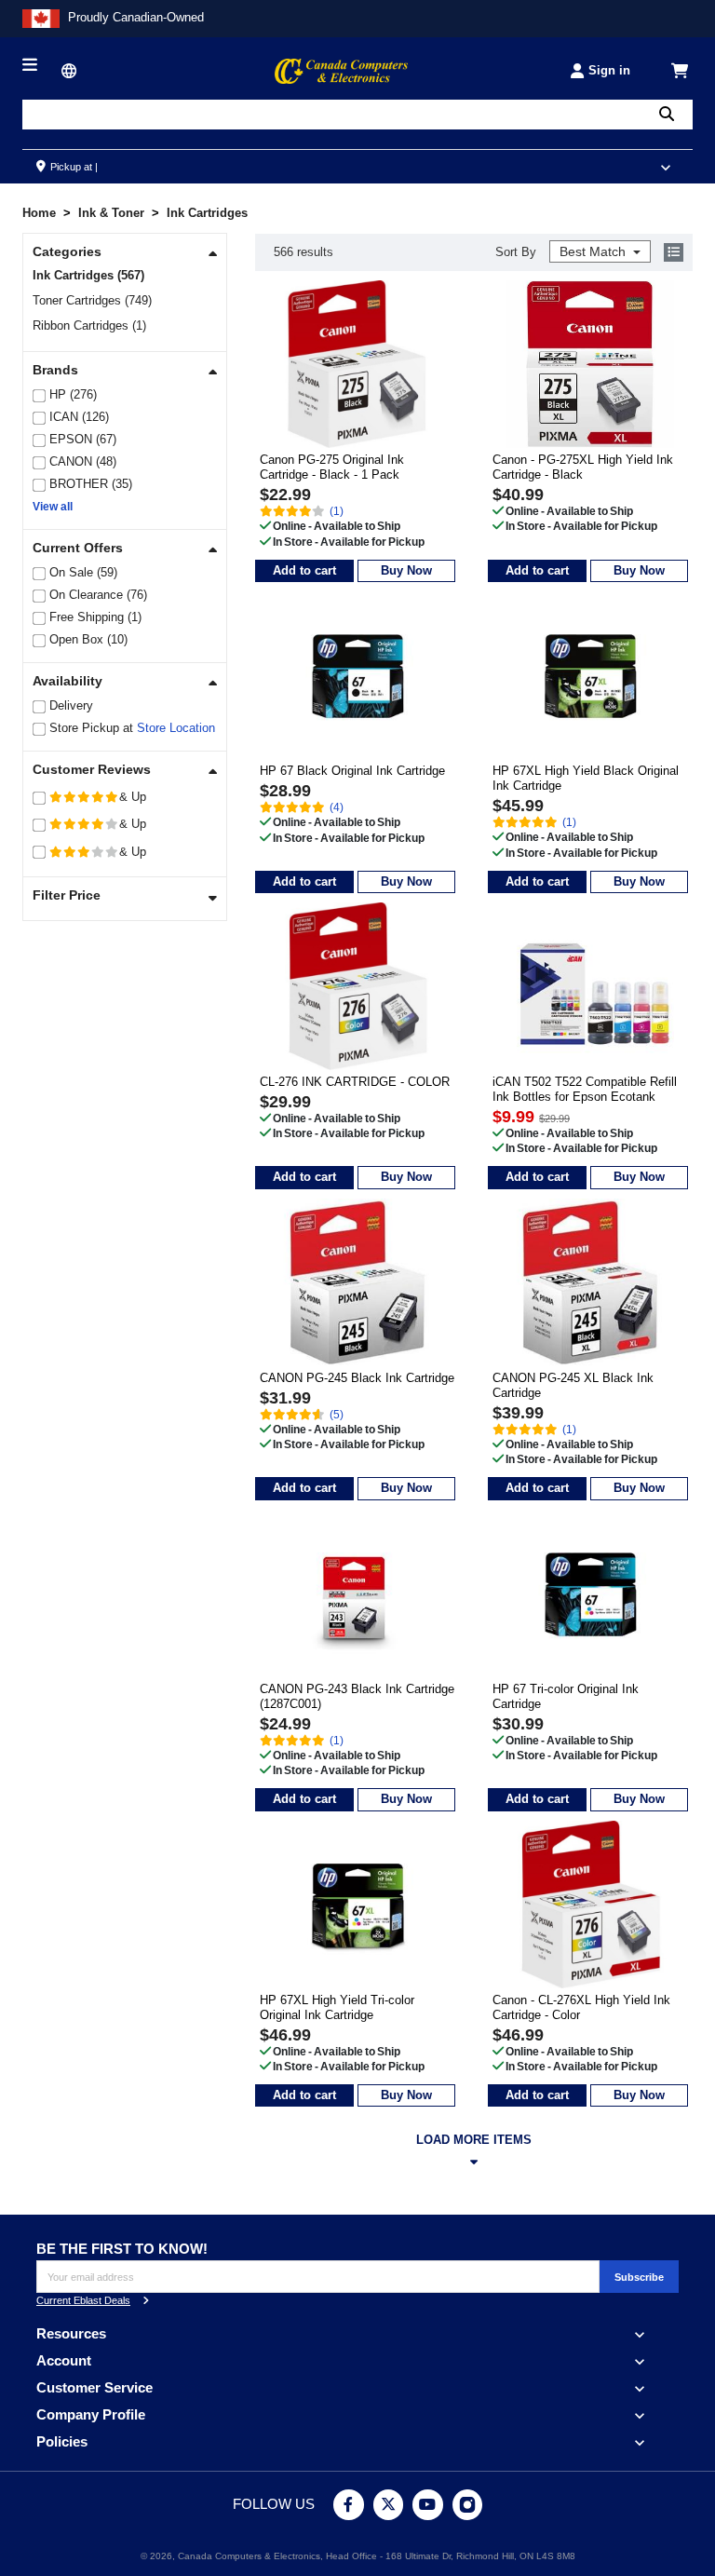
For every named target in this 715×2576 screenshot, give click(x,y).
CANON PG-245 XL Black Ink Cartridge (573, 1385)
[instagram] (468, 2505)
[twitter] (389, 2505)
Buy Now (406, 570)
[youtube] (428, 2505)
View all (53, 507)
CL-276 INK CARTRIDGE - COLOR (355, 1082)
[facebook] (349, 2505)
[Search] (667, 114)
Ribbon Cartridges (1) (89, 325)
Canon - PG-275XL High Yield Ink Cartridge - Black (583, 467)
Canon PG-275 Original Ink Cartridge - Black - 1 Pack (332, 467)
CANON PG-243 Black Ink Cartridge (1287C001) (357, 1696)
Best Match (594, 251)
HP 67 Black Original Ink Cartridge (352, 771)
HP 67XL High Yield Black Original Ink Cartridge (586, 778)
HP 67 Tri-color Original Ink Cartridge (566, 1696)
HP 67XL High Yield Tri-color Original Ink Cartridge (337, 2007)
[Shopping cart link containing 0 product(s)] (680, 71)
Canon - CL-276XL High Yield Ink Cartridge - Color (581, 2007)
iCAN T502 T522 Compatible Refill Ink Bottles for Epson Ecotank (585, 1089)
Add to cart (304, 570)
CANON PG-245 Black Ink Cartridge (357, 1378)
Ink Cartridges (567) (88, 275)
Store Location (176, 728)
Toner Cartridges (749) (92, 300)
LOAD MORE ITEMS (474, 2140)
